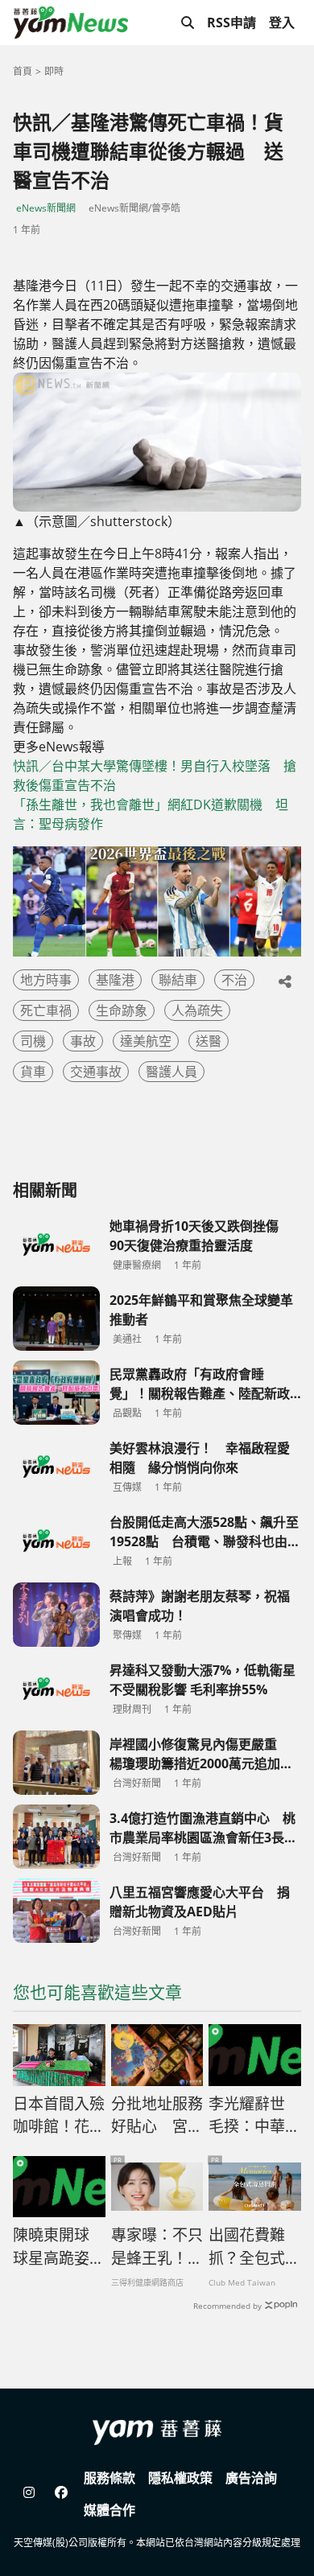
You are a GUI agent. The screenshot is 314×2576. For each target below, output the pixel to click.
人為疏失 (197, 1010)
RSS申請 (231, 23)
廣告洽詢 (251, 2478)
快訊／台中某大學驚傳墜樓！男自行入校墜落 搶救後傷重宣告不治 (155, 776)
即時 (54, 71)
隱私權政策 (180, 2478)
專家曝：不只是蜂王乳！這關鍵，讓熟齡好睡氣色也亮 (157, 2247)
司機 (33, 1041)
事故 (83, 1041)
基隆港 (115, 980)
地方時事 (46, 980)
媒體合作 (109, 2510)
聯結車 (178, 980)
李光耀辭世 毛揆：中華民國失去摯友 (254, 2116)
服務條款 (109, 2478)
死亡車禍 (46, 1010)
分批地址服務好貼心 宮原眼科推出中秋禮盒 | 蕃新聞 (157, 2116)
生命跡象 (122, 1010)
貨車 (33, 1072)
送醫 (209, 1041)
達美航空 (146, 1041)
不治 (234, 980)
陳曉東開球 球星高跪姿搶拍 (59, 2247)
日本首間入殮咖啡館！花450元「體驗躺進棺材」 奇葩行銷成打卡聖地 (59, 2116)
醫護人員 (171, 1072)
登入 (282, 23)
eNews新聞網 (46, 208)
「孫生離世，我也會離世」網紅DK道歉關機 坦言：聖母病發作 (151, 814)
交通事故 (96, 1072)
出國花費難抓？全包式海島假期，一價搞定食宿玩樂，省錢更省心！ (254, 2247)
